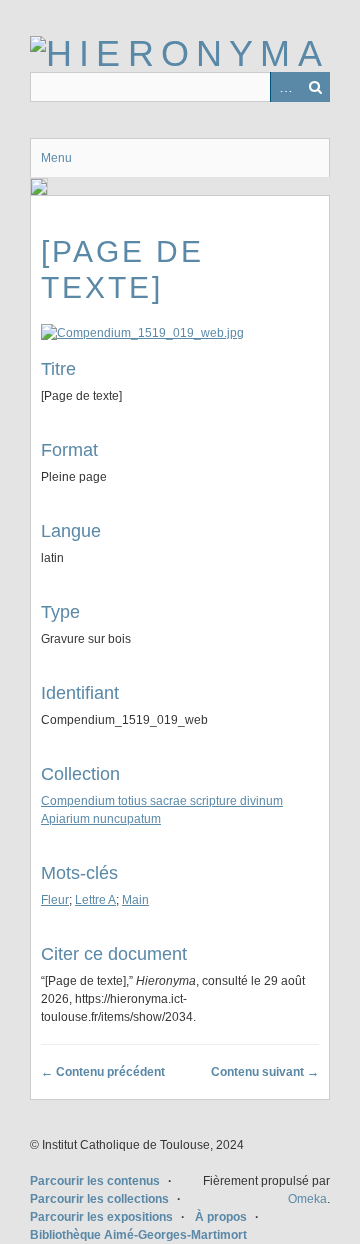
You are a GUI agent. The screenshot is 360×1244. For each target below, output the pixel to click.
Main (135, 900)
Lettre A (95, 900)
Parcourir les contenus (95, 1181)
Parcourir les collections (99, 1199)
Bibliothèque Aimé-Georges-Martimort (138, 1235)
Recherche (315, 87)
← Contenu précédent (103, 1072)
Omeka (307, 1199)
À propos (221, 1217)
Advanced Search (285, 87)
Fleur (55, 900)
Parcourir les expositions (101, 1217)
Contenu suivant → (265, 1072)
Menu (56, 158)
